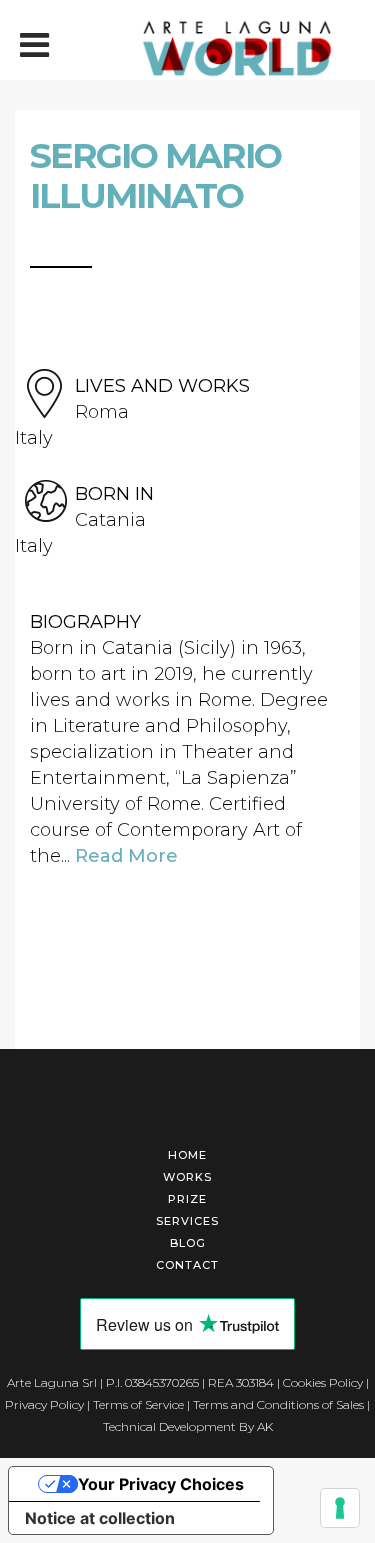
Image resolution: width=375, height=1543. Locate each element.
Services (187, 1221)
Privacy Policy (44, 1404)
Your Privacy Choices (161, 1484)
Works (187, 1177)
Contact (187, 1265)
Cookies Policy (323, 1382)
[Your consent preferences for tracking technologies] (340, 1508)
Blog (188, 1243)
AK (265, 1426)
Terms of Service (138, 1404)
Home (187, 1155)
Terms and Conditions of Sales (278, 1404)
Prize (187, 1199)
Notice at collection (100, 1518)
